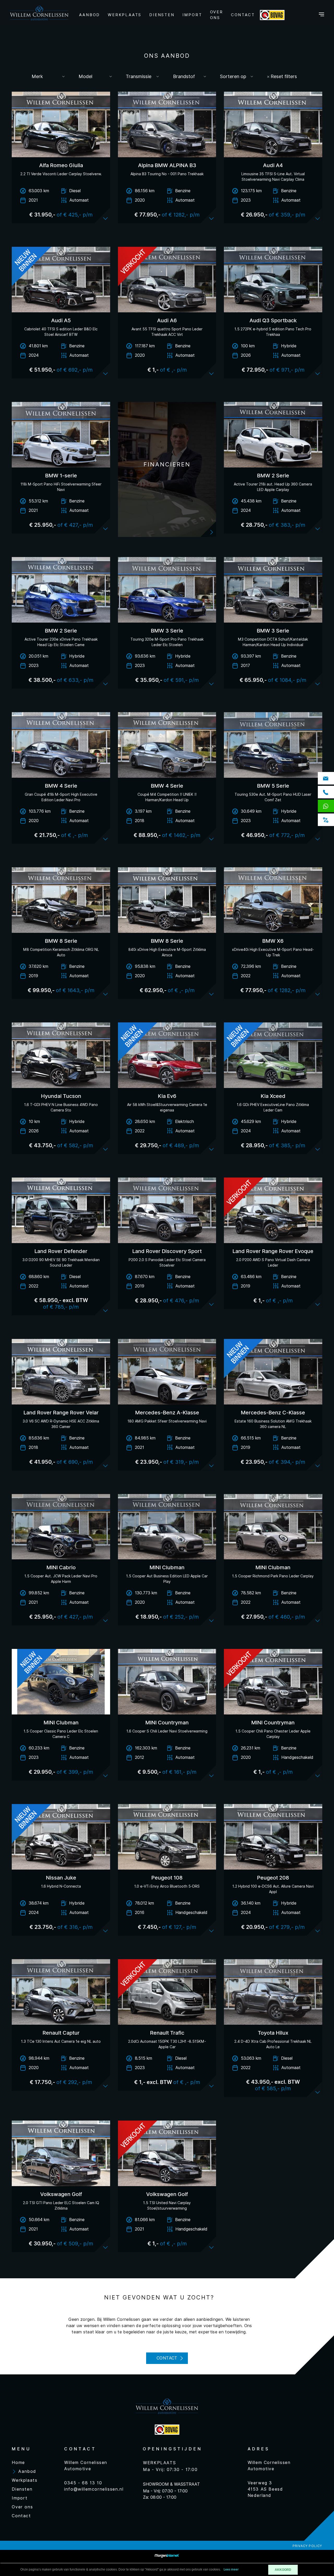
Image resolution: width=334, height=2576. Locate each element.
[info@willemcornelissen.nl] (327, 779)
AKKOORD (283, 2570)
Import (192, 15)
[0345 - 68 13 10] (327, 793)
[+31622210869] (327, 807)
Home (18, 2463)
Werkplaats (125, 15)
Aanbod (90, 15)
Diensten (162, 15)
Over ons (217, 15)
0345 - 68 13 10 (83, 2483)
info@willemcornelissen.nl (94, 2489)
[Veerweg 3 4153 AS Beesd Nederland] (327, 821)
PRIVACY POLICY (307, 2546)
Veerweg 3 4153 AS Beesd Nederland (265, 2489)
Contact (243, 15)
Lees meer (231, 2570)
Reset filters (283, 76)
